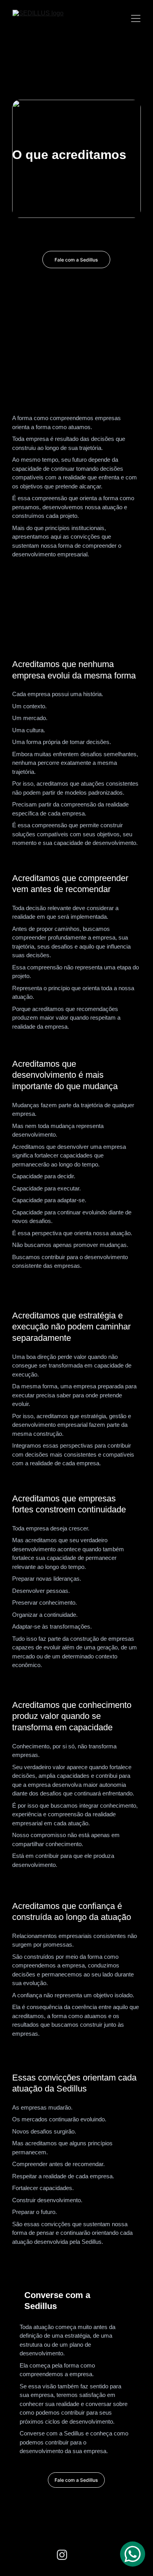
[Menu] (136, 18)
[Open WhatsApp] (133, 2554)
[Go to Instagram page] (62, 2555)
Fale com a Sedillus (76, 260)
